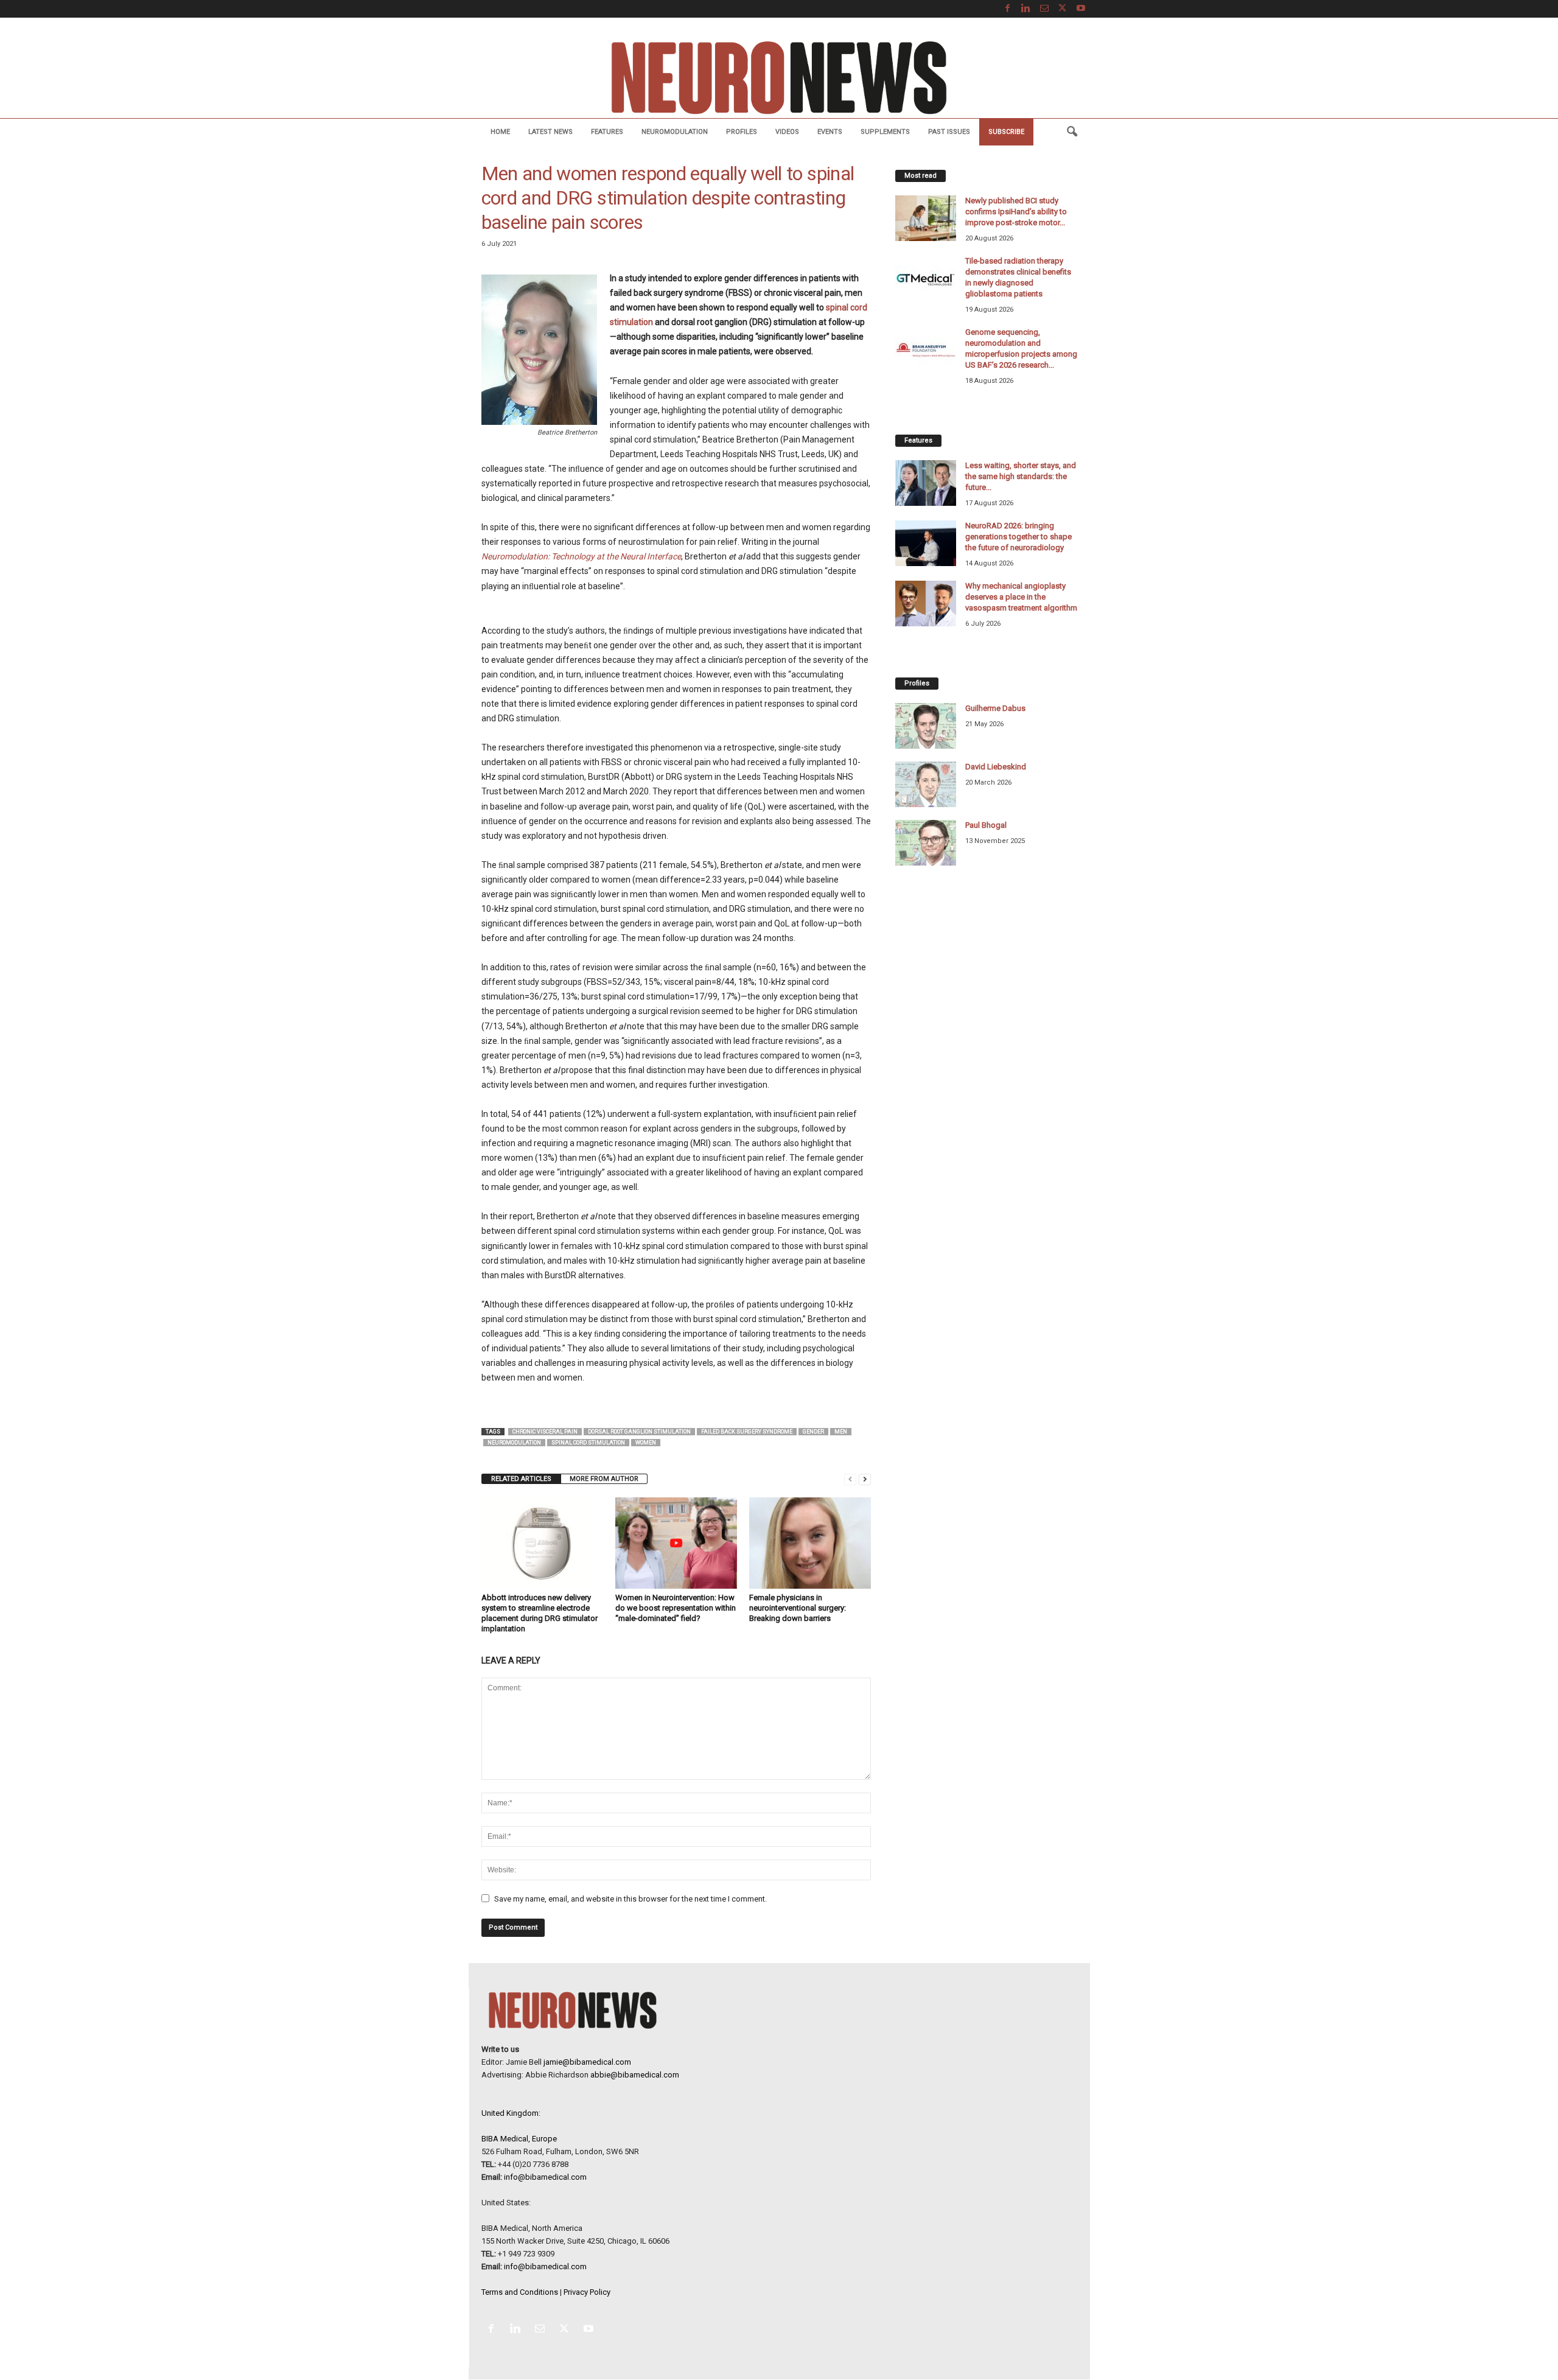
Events (830, 132)
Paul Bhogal (986, 825)
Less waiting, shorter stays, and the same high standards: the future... (1021, 476)
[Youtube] (1081, 9)
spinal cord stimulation (588, 1443)
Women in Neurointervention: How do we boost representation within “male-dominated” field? (676, 1608)
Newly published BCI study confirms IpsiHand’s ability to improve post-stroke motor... (1016, 212)
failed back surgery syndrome (747, 1432)
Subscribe (1006, 132)
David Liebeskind (996, 767)
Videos (787, 132)
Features (607, 132)
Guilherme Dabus (995, 708)
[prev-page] (850, 1479)
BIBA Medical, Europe (519, 2139)
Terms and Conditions (520, 2292)
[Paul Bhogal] (926, 843)
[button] (1072, 132)
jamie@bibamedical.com (587, 2062)
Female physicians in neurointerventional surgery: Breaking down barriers (798, 1608)
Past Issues (949, 132)
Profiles (742, 132)
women (646, 1443)
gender (813, 1432)
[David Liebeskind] (926, 784)
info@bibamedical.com (545, 2177)
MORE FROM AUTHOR (604, 1479)
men (841, 1432)
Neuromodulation (675, 132)
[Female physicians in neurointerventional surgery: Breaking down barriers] (810, 1543)
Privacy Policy (587, 2292)
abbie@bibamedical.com (635, 2075)
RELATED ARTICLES (521, 1479)
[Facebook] (1008, 9)
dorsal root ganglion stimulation (639, 1432)
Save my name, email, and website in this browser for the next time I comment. (631, 1899)
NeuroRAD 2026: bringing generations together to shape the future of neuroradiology (1018, 537)
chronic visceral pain (545, 1432)
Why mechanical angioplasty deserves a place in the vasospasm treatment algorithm (1021, 597)
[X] (1063, 9)
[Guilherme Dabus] (926, 726)
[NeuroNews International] (779, 77)
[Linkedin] (1026, 9)
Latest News (550, 132)
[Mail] (1044, 9)
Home (500, 132)
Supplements (885, 132)
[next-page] (865, 1479)
